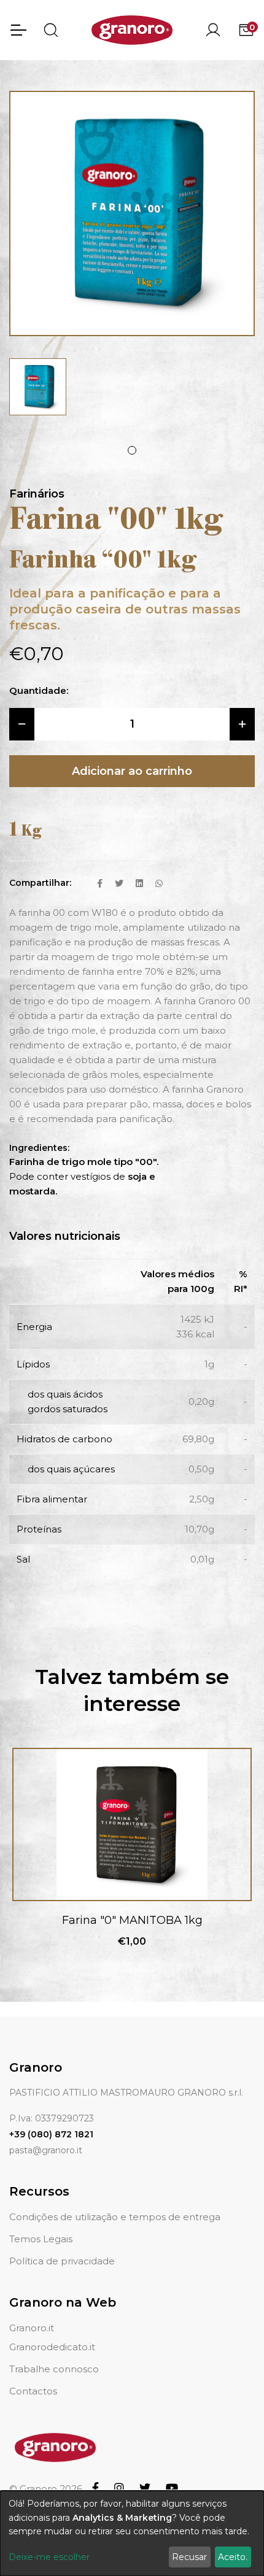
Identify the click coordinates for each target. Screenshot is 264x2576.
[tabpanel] (38, 387)
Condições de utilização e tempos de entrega (115, 2217)
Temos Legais (41, 2239)
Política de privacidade (62, 2261)
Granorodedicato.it (52, 2347)
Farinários (37, 494)
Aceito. (233, 2557)
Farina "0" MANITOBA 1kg (132, 1920)
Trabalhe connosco (54, 2369)
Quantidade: (39, 690)
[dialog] (132, 2533)
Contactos (33, 2391)
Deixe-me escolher (49, 2557)
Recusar (189, 2557)
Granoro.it (32, 2328)
